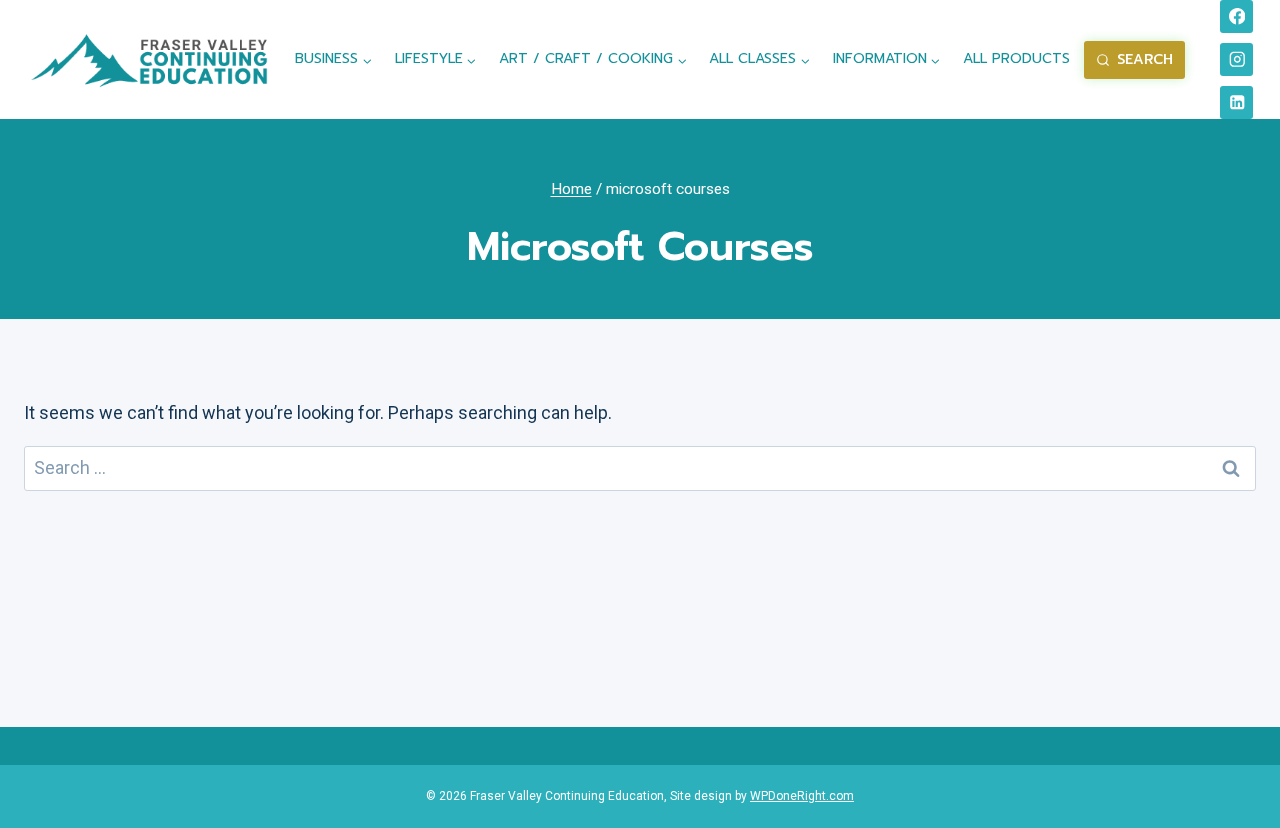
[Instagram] (1236, 59)
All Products (1016, 58)
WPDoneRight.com (802, 796)
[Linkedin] (1236, 102)
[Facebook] (1236, 16)
